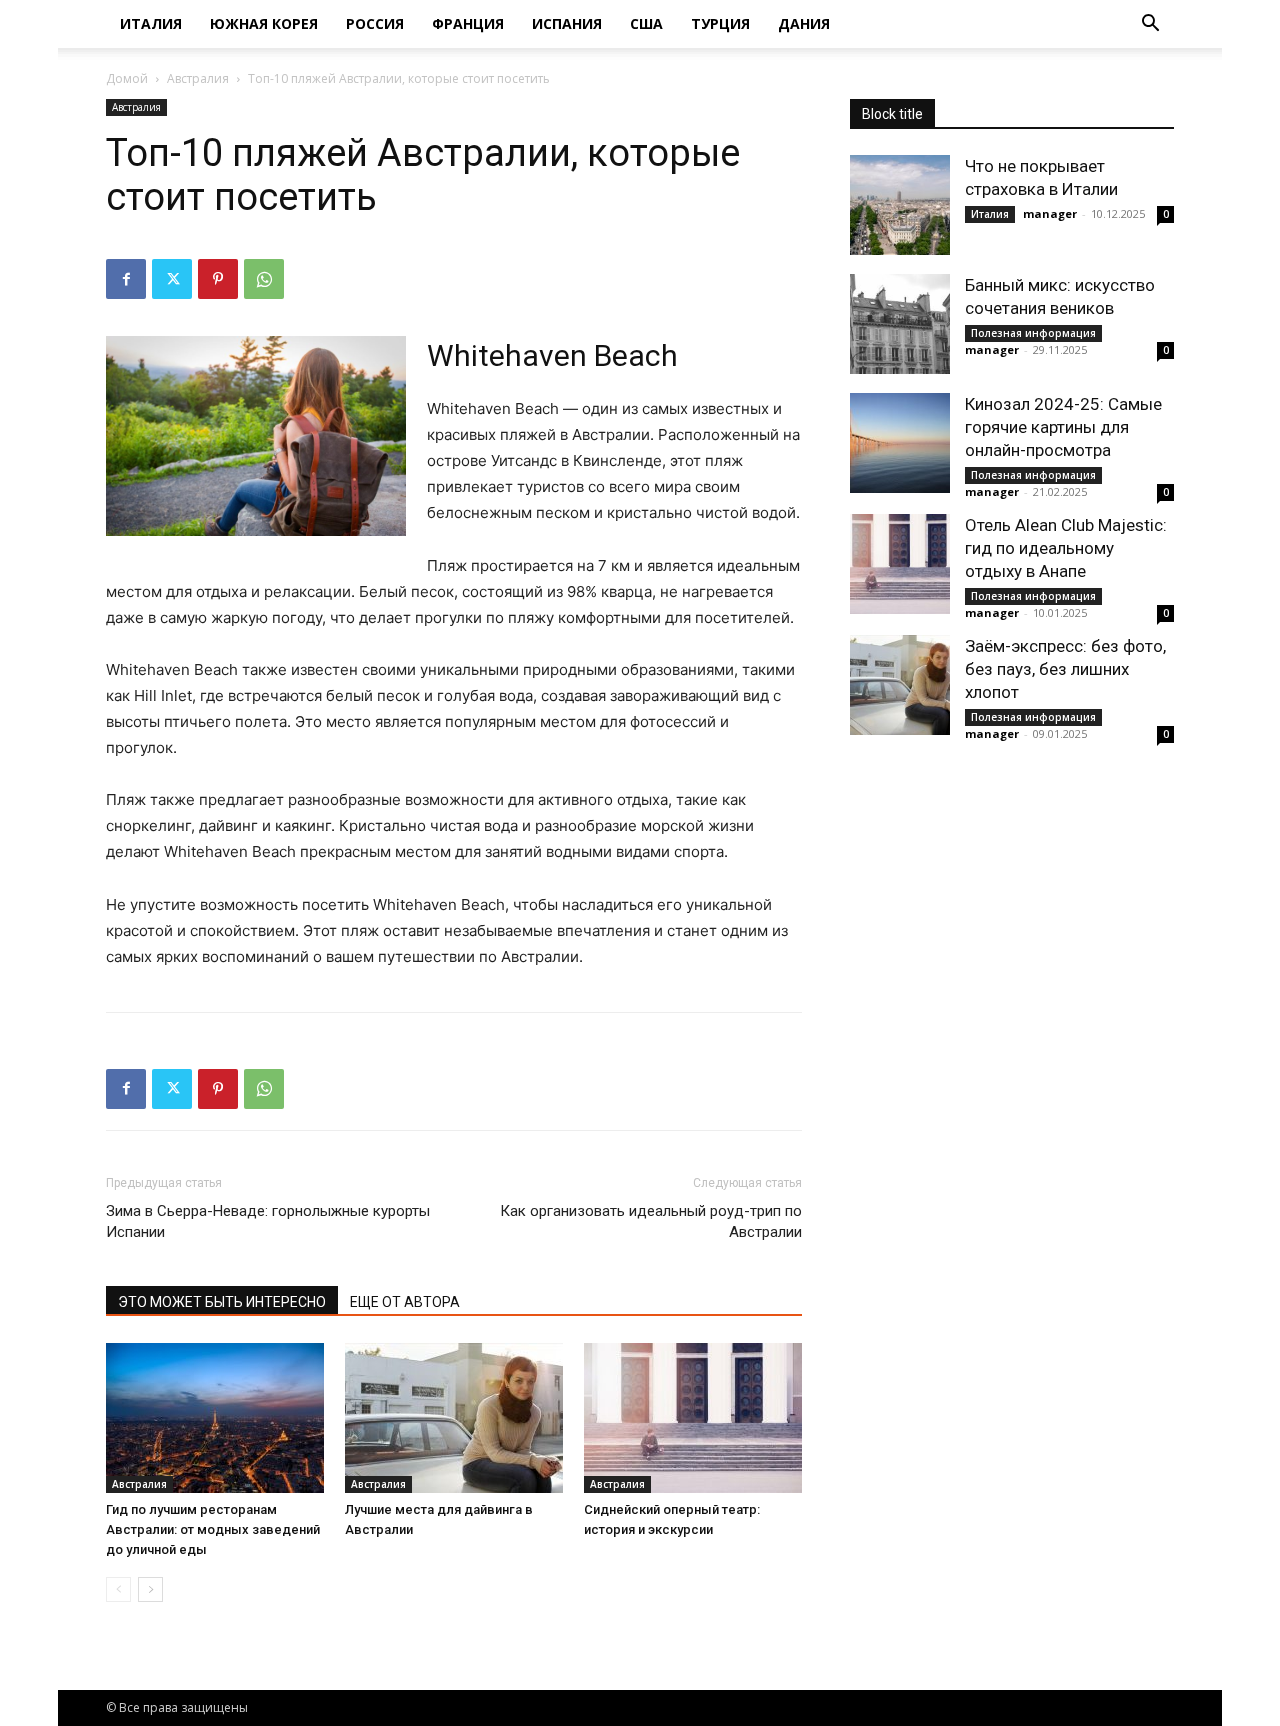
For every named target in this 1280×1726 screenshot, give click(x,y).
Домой (127, 78)
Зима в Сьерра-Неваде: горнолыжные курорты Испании (268, 1221)
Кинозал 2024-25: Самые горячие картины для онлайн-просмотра (1063, 427)
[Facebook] (126, 279)
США (646, 23)
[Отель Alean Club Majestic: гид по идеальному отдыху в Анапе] (900, 564)
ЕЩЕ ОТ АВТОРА (405, 1302)
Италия (151, 23)
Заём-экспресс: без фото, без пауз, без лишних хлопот (1065, 669)
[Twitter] (172, 279)
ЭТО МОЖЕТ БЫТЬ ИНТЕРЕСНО (222, 1302)
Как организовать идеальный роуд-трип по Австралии (651, 1221)
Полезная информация (1033, 333)
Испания (567, 23)
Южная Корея (264, 23)
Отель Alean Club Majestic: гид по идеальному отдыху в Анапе (1066, 548)
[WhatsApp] (264, 279)
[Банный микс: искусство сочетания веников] (900, 324)
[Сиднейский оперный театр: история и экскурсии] (693, 1418)
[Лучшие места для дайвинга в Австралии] (454, 1418)
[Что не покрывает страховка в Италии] (900, 205)
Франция (468, 23)
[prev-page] (118, 1589)
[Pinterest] (218, 279)
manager (1050, 213)
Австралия (198, 78)
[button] (1150, 25)
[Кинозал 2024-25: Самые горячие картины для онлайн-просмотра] (900, 443)
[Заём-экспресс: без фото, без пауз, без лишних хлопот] (900, 685)
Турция (720, 23)
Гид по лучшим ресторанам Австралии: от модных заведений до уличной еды (213, 1529)
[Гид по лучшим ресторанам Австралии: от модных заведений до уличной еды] (215, 1418)
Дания (804, 23)
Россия (375, 23)
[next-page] (150, 1589)
